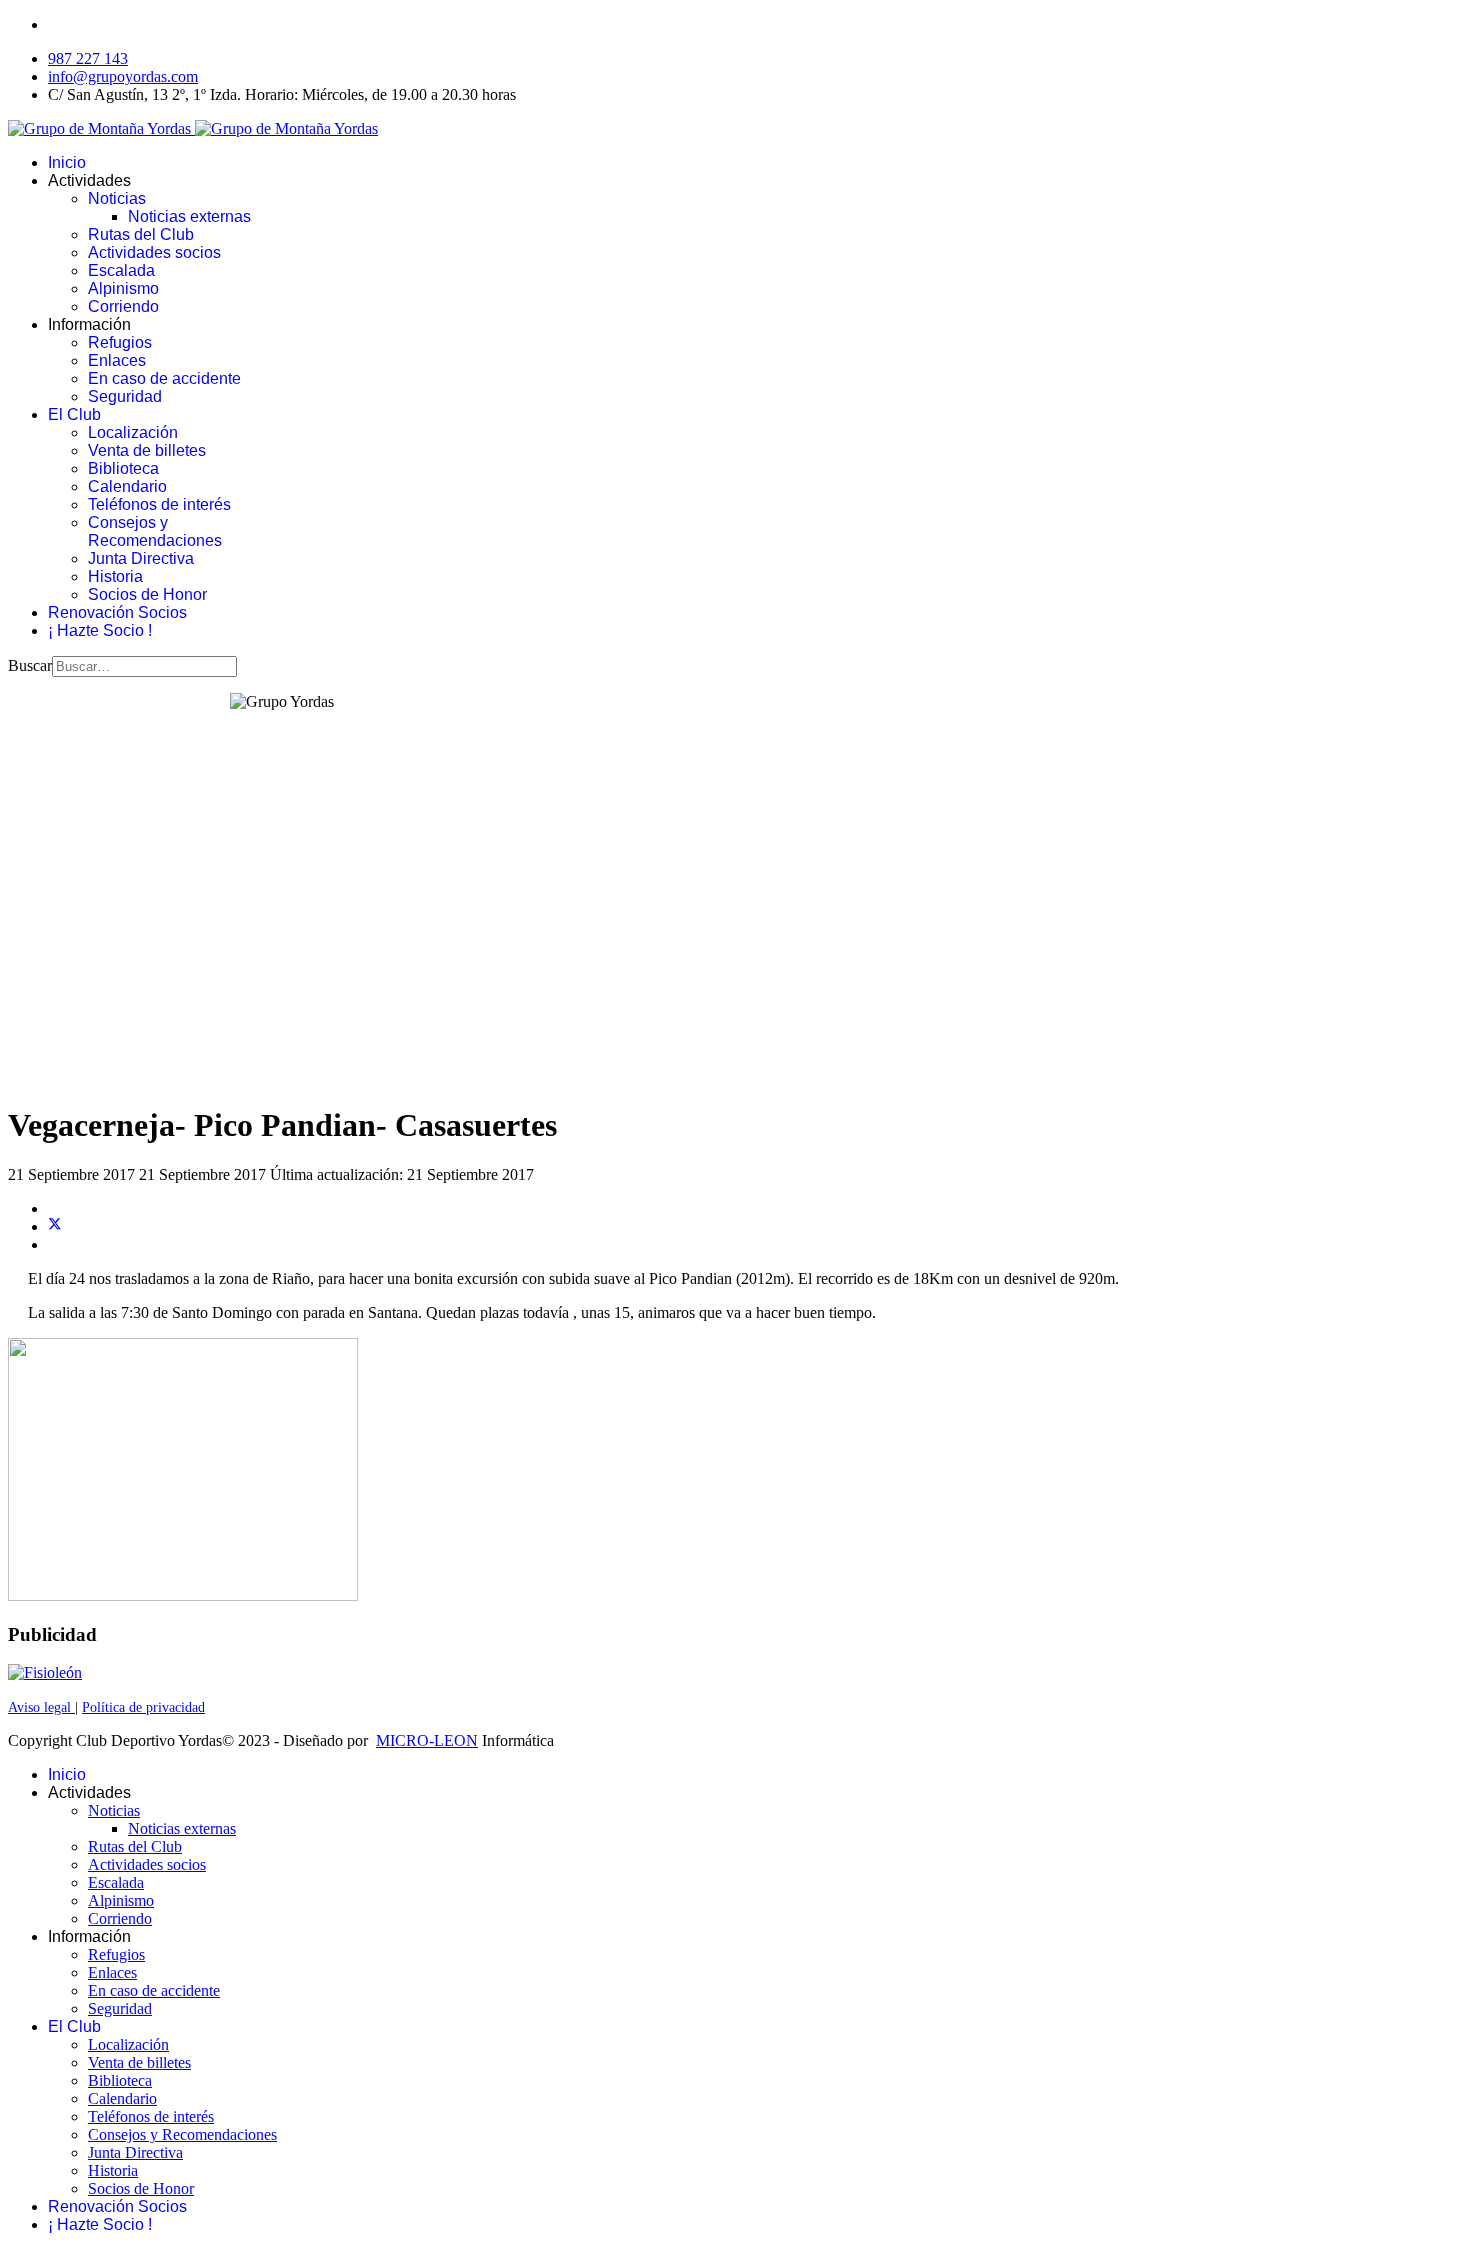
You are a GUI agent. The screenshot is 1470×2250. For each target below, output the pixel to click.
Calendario (127, 486)
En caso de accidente (164, 378)
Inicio (67, 162)
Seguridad (125, 396)
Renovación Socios (117, 612)
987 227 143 (88, 58)
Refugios (120, 342)
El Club (74, 414)
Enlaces (117, 360)
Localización (133, 432)
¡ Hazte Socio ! (100, 630)
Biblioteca (123, 468)
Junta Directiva (141, 558)
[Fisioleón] (45, 1672)
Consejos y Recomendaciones (155, 531)
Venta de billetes (147, 450)
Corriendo (123, 306)
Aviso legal (41, 1707)
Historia (115, 576)
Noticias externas (189, 216)
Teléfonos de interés (159, 504)
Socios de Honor (147, 594)
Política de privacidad (143, 1707)
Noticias (117, 198)
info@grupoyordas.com (123, 76)
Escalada (121, 270)
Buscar (30, 665)
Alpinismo (123, 288)
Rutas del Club (141, 234)
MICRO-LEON (427, 1740)
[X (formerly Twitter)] (55, 1226)
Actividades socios (154, 252)
